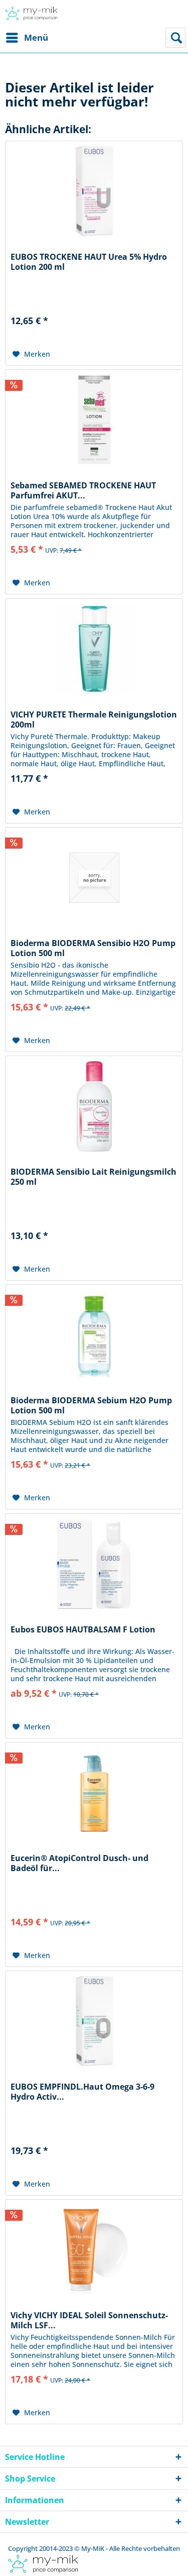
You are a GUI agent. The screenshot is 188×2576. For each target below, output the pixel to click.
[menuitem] (27, 38)
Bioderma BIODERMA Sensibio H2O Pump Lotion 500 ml (93, 948)
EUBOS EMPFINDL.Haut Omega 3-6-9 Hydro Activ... (82, 2092)
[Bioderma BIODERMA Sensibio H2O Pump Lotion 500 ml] (94, 878)
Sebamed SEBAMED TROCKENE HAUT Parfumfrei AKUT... (83, 490)
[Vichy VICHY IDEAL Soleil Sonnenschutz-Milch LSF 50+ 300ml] (94, 2250)
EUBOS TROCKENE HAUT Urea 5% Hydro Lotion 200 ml (89, 262)
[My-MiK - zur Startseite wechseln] (31, 14)
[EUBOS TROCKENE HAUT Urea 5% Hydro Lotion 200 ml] (94, 191)
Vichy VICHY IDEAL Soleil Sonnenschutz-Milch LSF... (89, 2320)
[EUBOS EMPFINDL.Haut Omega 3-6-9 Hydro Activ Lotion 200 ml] (94, 2021)
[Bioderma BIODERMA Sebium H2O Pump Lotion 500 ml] (94, 1335)
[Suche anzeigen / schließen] (175, 38)
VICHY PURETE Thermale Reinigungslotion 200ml (94, 719)
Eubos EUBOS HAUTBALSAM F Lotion (83, 1630)
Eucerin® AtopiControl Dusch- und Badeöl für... (79, 1863)
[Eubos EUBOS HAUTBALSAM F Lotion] (94, 1564)
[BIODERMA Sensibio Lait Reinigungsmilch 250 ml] (94, 1106)
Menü (36, 37)
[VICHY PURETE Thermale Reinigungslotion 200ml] (94, 649)
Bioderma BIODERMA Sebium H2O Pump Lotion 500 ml (91, 1405)
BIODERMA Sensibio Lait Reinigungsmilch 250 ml (93, 1177)
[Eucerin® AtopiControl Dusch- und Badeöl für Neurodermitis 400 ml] (94, 1793)
